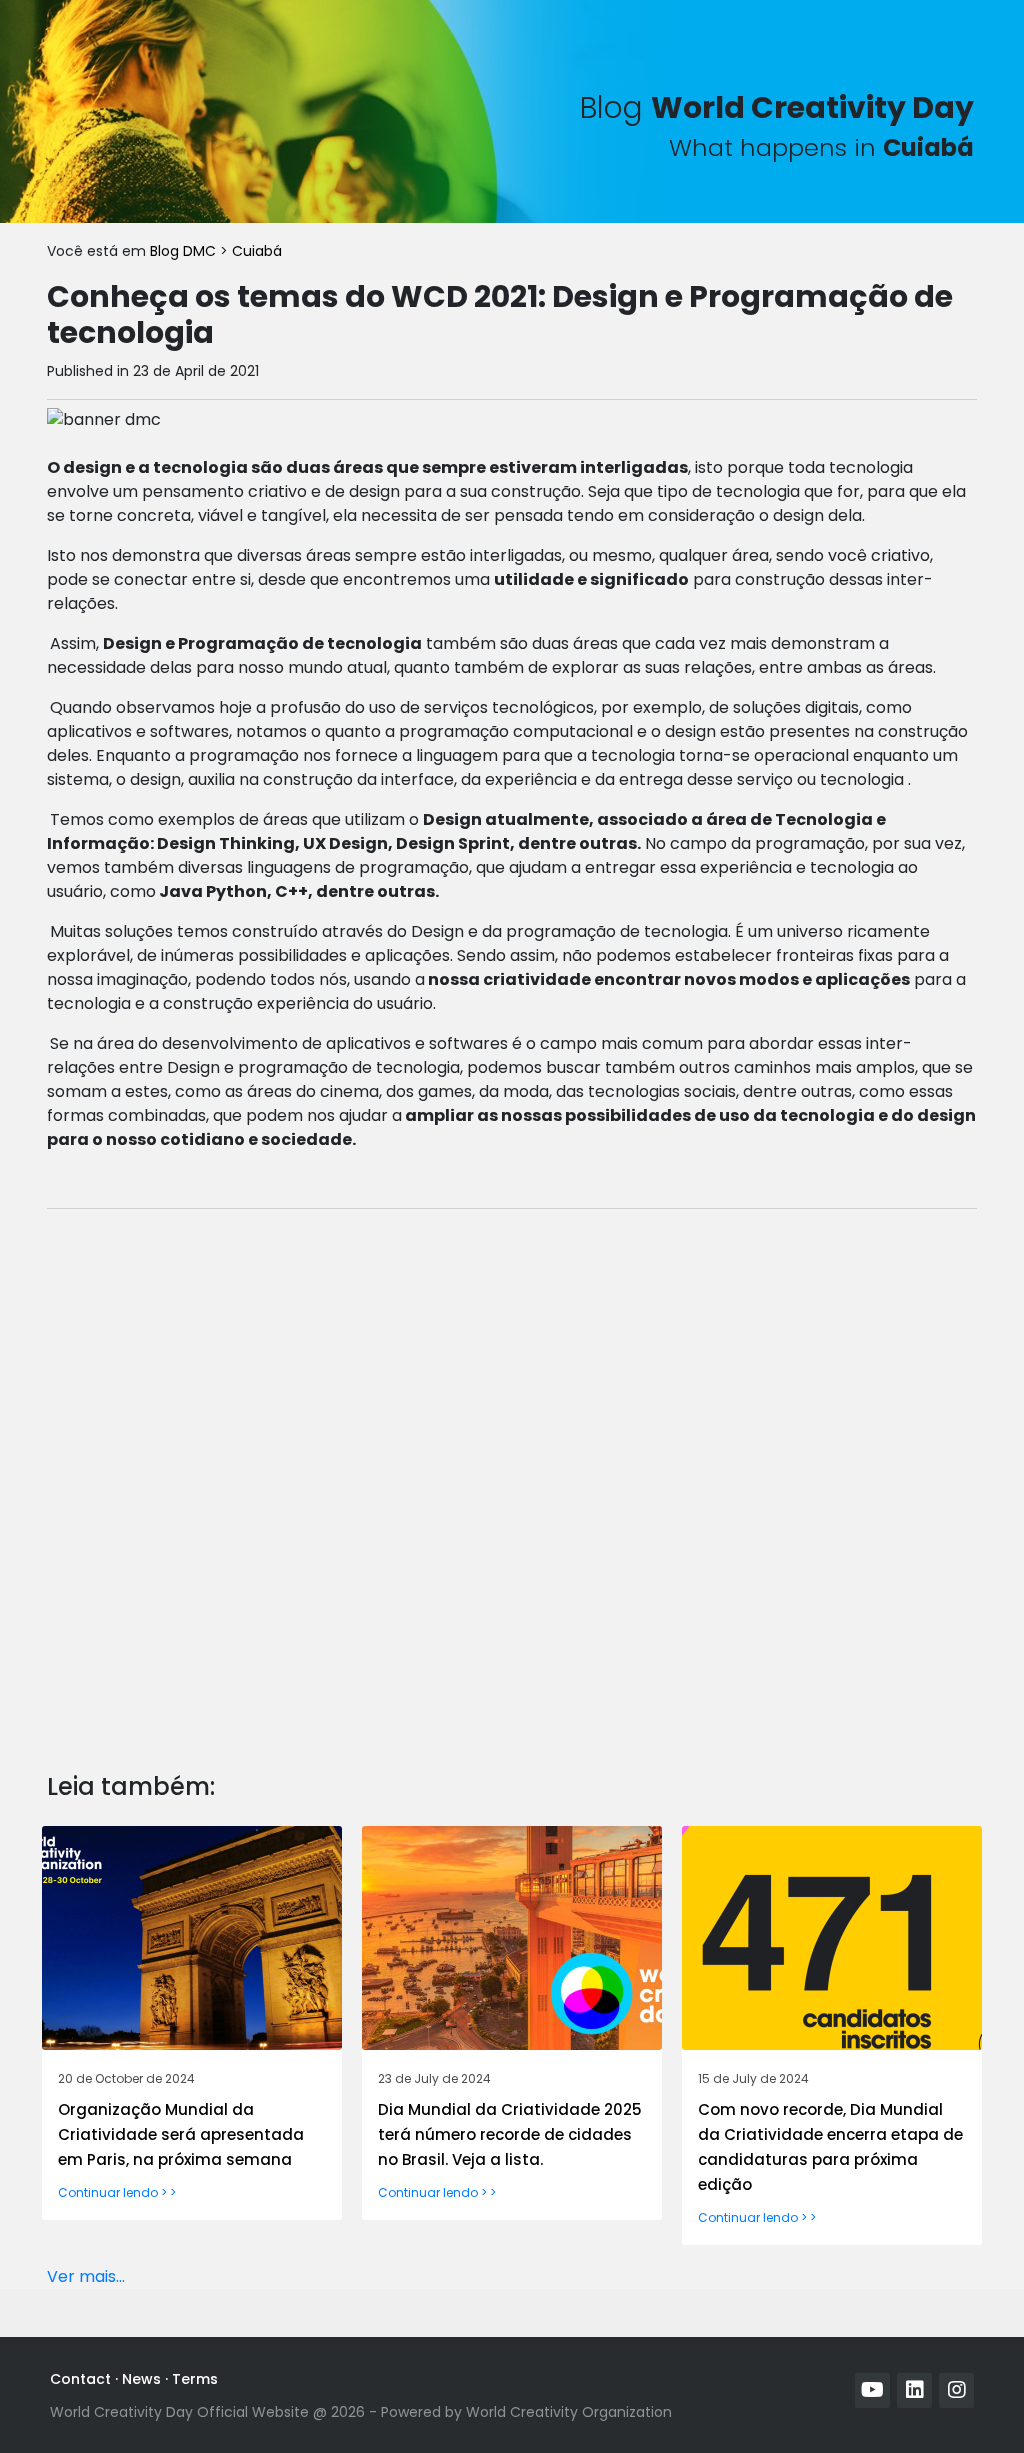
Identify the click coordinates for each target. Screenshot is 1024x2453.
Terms (195, 2379)
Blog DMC (185, 251)
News (141, 2379)
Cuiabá (257, 251)
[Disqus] (512, 1475)
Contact (80, 2379)
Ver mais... (86, 2276)
